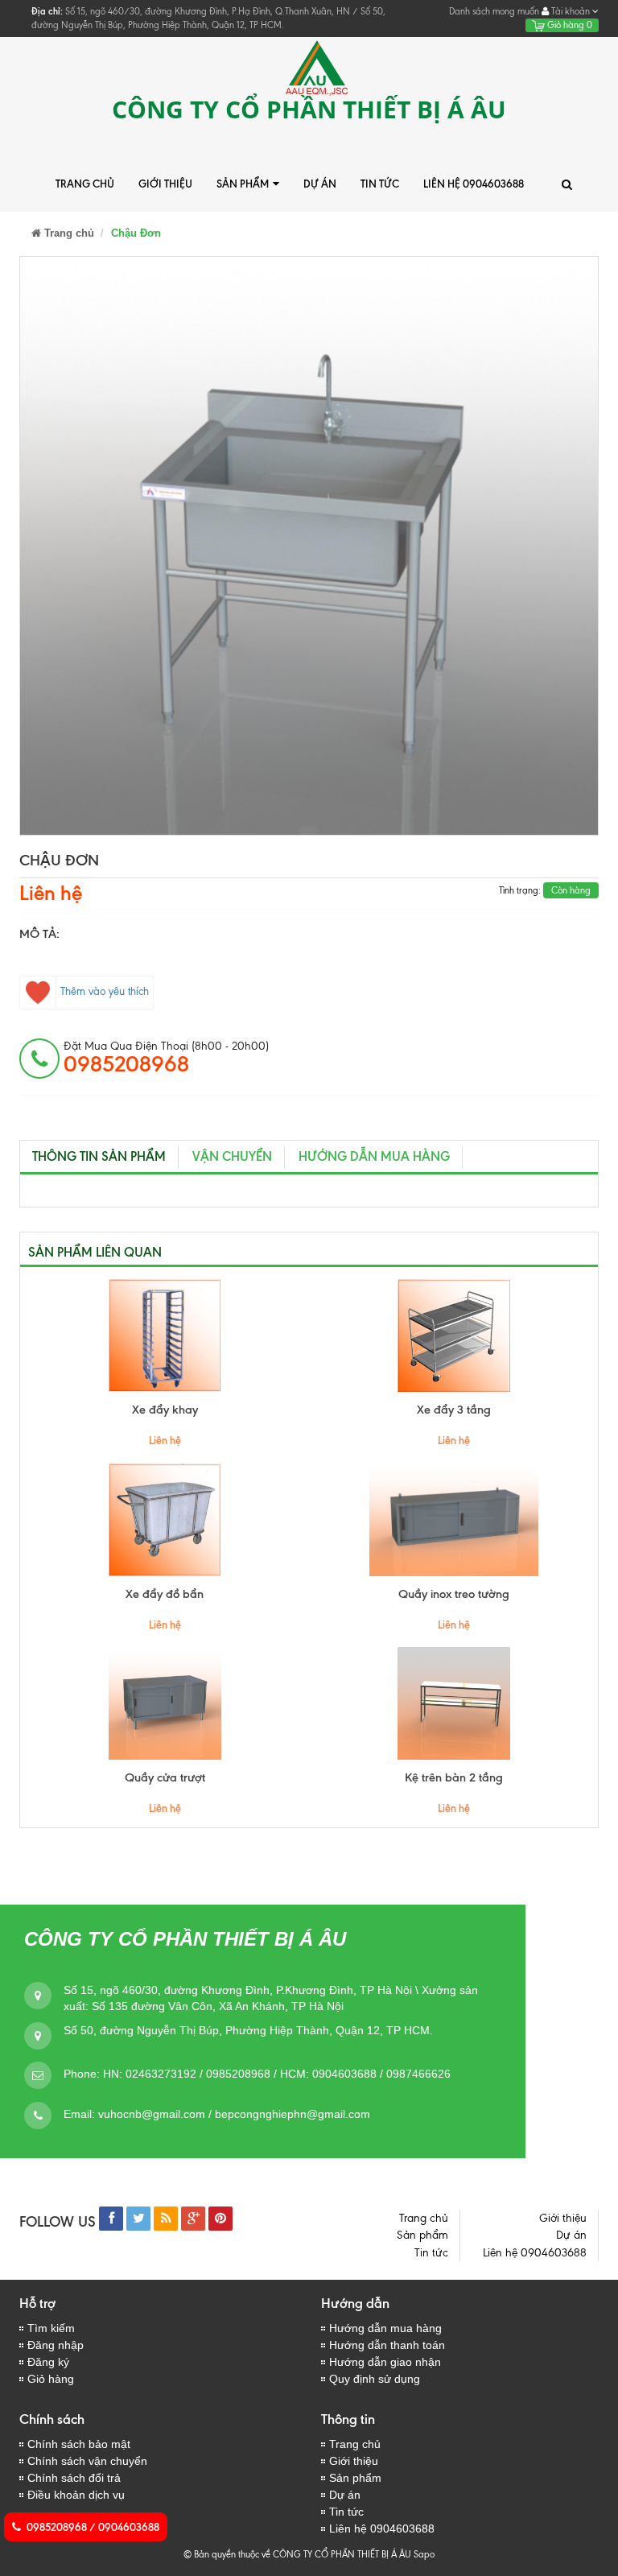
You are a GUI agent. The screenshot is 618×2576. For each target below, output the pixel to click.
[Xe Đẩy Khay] (165, 1335)
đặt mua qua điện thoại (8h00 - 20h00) (166, 1058)
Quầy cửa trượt (165, 1777)
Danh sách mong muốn (494, 11)
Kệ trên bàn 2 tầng (454, 1777)
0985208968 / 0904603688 (93, 2527)
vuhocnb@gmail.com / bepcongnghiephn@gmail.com (234, 2114)
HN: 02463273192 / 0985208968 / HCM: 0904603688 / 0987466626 (277, 2074)
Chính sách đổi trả (74, 2478)
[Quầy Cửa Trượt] (165, 1703)
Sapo (424, 2554)
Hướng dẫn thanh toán (387, 2345)
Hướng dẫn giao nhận (385, 2362)
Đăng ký (48, 2362)
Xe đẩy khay (165, 1410)
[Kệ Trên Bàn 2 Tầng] (453, 1703)
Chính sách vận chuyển (87, 2461)
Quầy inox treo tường (454, 1594)
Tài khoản (571, 11)
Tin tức (380, 184)
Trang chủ (85, 184)
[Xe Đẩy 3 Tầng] (453, 1335)
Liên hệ (51, 893)
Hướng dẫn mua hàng (385, 2328)
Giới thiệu (165, 184)
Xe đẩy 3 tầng (454, 1410)
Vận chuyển (232, 1156)
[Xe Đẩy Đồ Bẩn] (165, 1520)
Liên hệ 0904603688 (474, 184)
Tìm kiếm (51, 2328)
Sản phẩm (243, 184)
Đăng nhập (56, 2345)
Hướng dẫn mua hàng (374, 1156)
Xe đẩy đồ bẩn (165, 1594)
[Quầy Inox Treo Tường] (453, 1520)
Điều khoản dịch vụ (76, 2495)
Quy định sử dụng (375, 2379)
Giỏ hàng (569, 25)
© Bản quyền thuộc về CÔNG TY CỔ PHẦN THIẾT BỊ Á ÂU (297, 2554)
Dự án (320, 184)
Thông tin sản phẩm (99, 1156)
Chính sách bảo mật (79, 2444)
